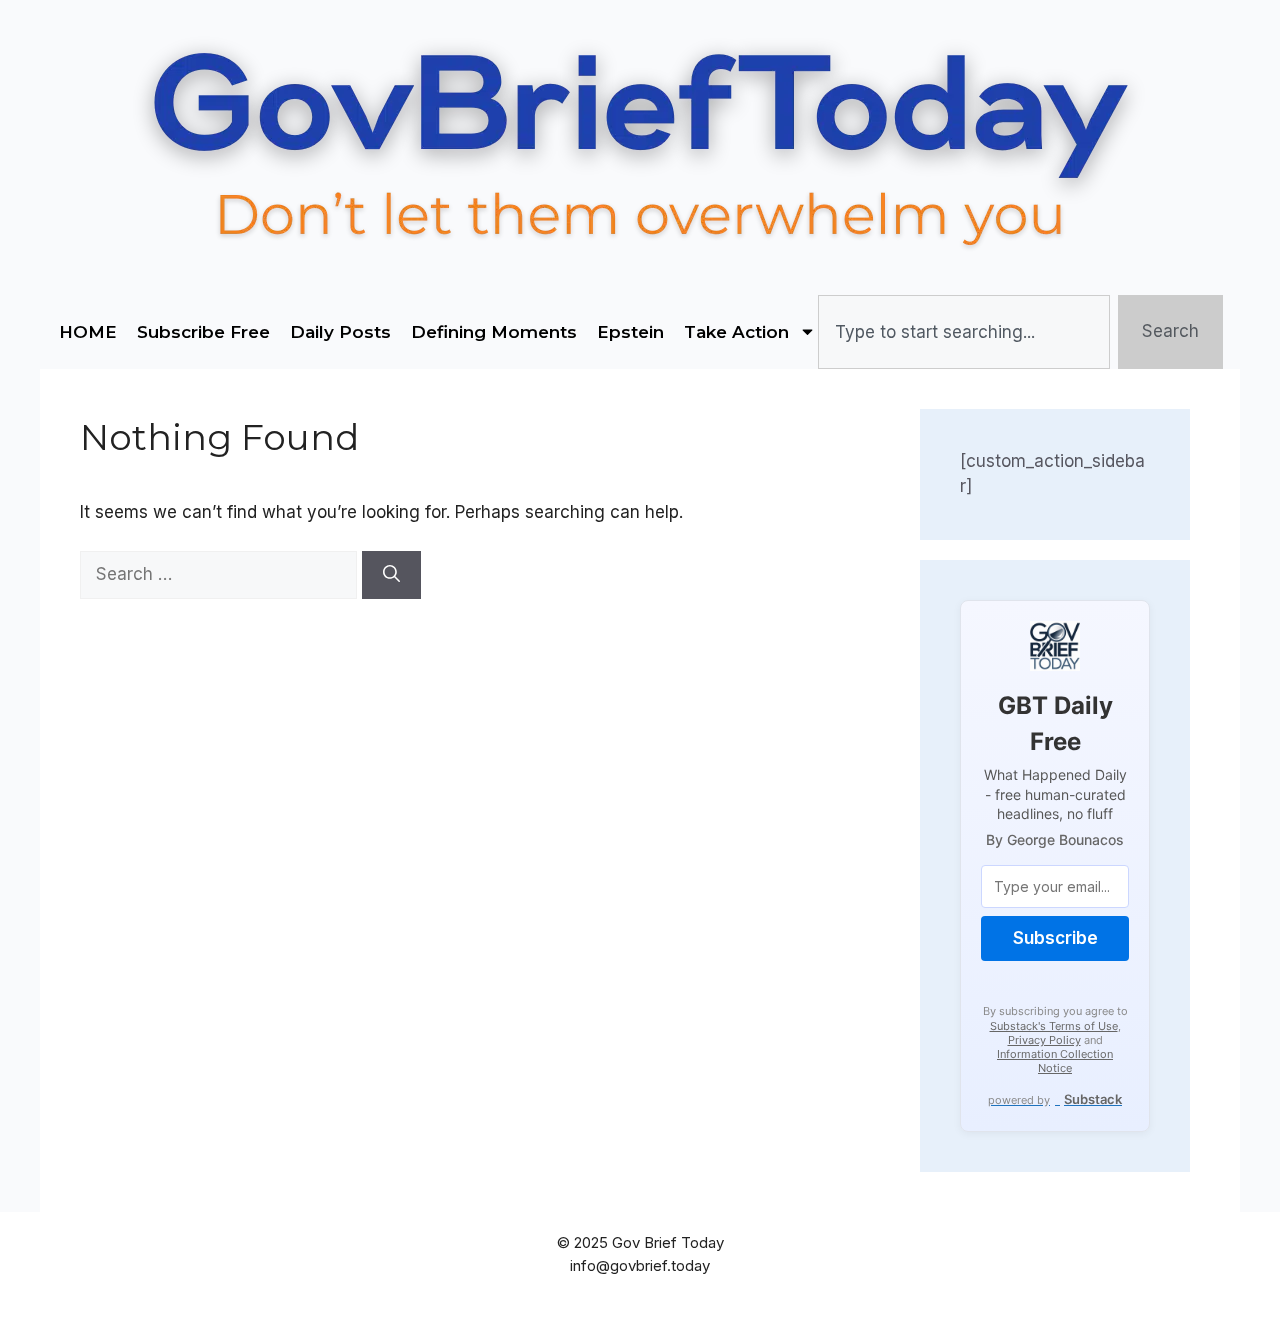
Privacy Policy (1044, 1040)
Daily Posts (340, 332)
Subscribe (1055, 938)
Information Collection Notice (1055, 1061)
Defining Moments (494, 332)
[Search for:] (221, 574)
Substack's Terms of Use (1054, 1026)
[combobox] (963, 332)
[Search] (391, 575)
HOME (88, 332)
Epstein (630, 332)
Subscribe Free (203, 332)
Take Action (736, 332)
